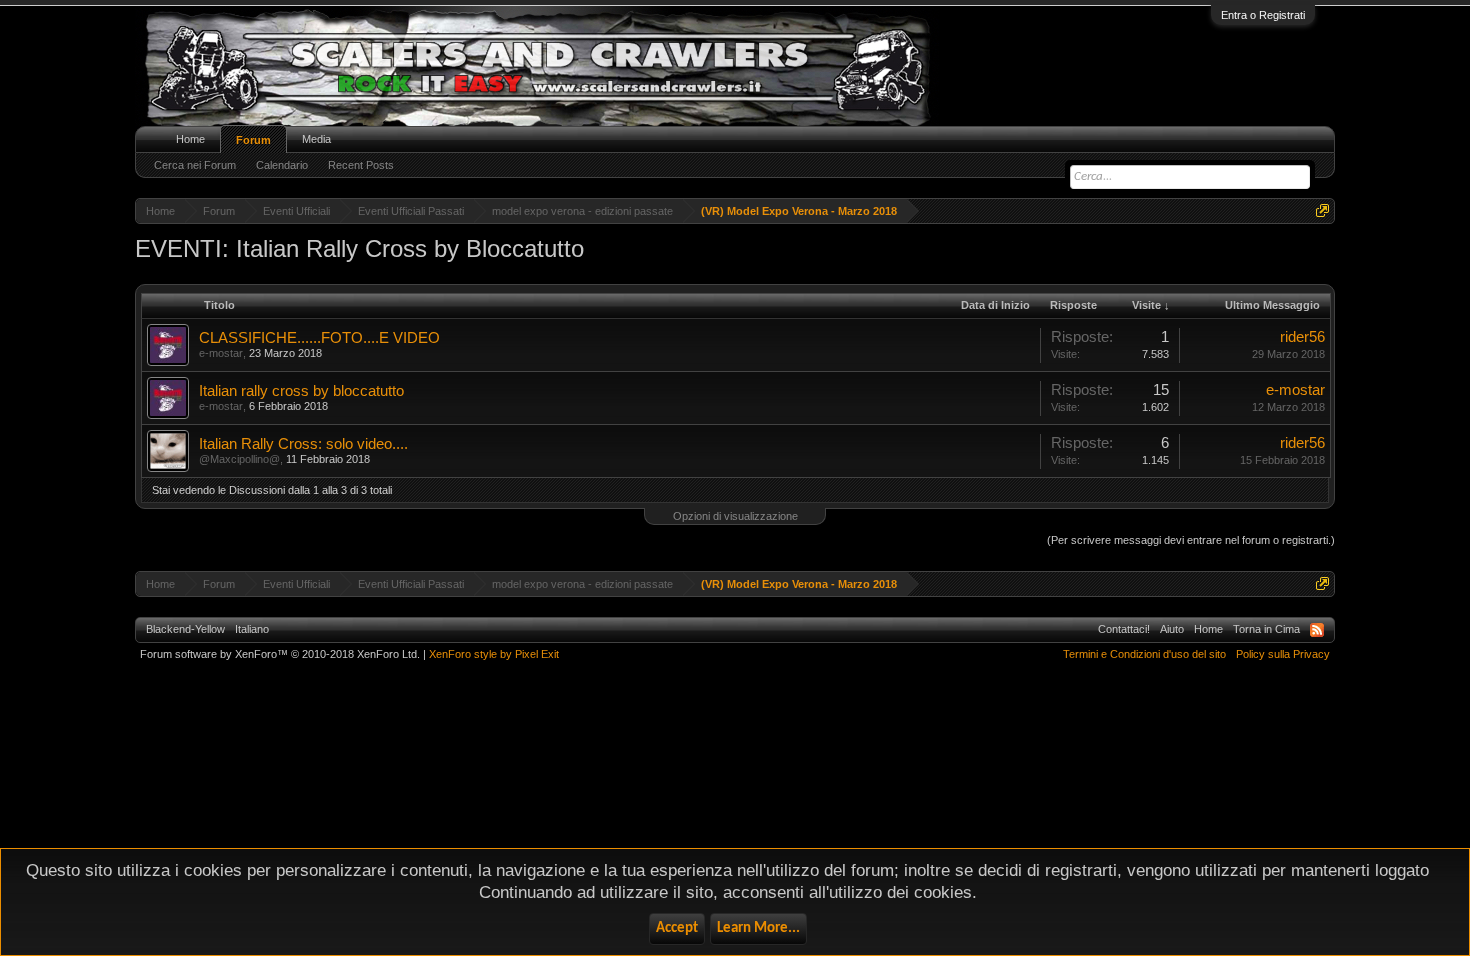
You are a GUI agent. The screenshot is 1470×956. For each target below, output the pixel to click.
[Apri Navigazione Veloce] (1322, 210)
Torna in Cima (1266, 629)
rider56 (1302, 337)
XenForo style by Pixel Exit (494, 654)
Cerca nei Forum (195, 165)
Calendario (282, 165)
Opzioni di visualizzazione (735, 516)
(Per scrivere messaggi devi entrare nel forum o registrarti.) (1191, 540)
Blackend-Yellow (185, 629)
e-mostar (221, 353)
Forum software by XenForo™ (280, 654)
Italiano (252, 629)
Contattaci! (1124, 629)
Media (316, 139)
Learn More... (758, 928)
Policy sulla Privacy (1283, 654)
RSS (1317, 630)
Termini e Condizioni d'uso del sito (1144, 654)
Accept (677, 928)
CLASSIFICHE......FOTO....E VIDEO (319, 338)
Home (190, 139)
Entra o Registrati (1263, 15)
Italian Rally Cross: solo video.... (303, 444)
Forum (253, 140)
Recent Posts (361, 165)
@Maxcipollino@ (239, 459)
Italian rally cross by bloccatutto (301, 391)
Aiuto (1172, 629)
